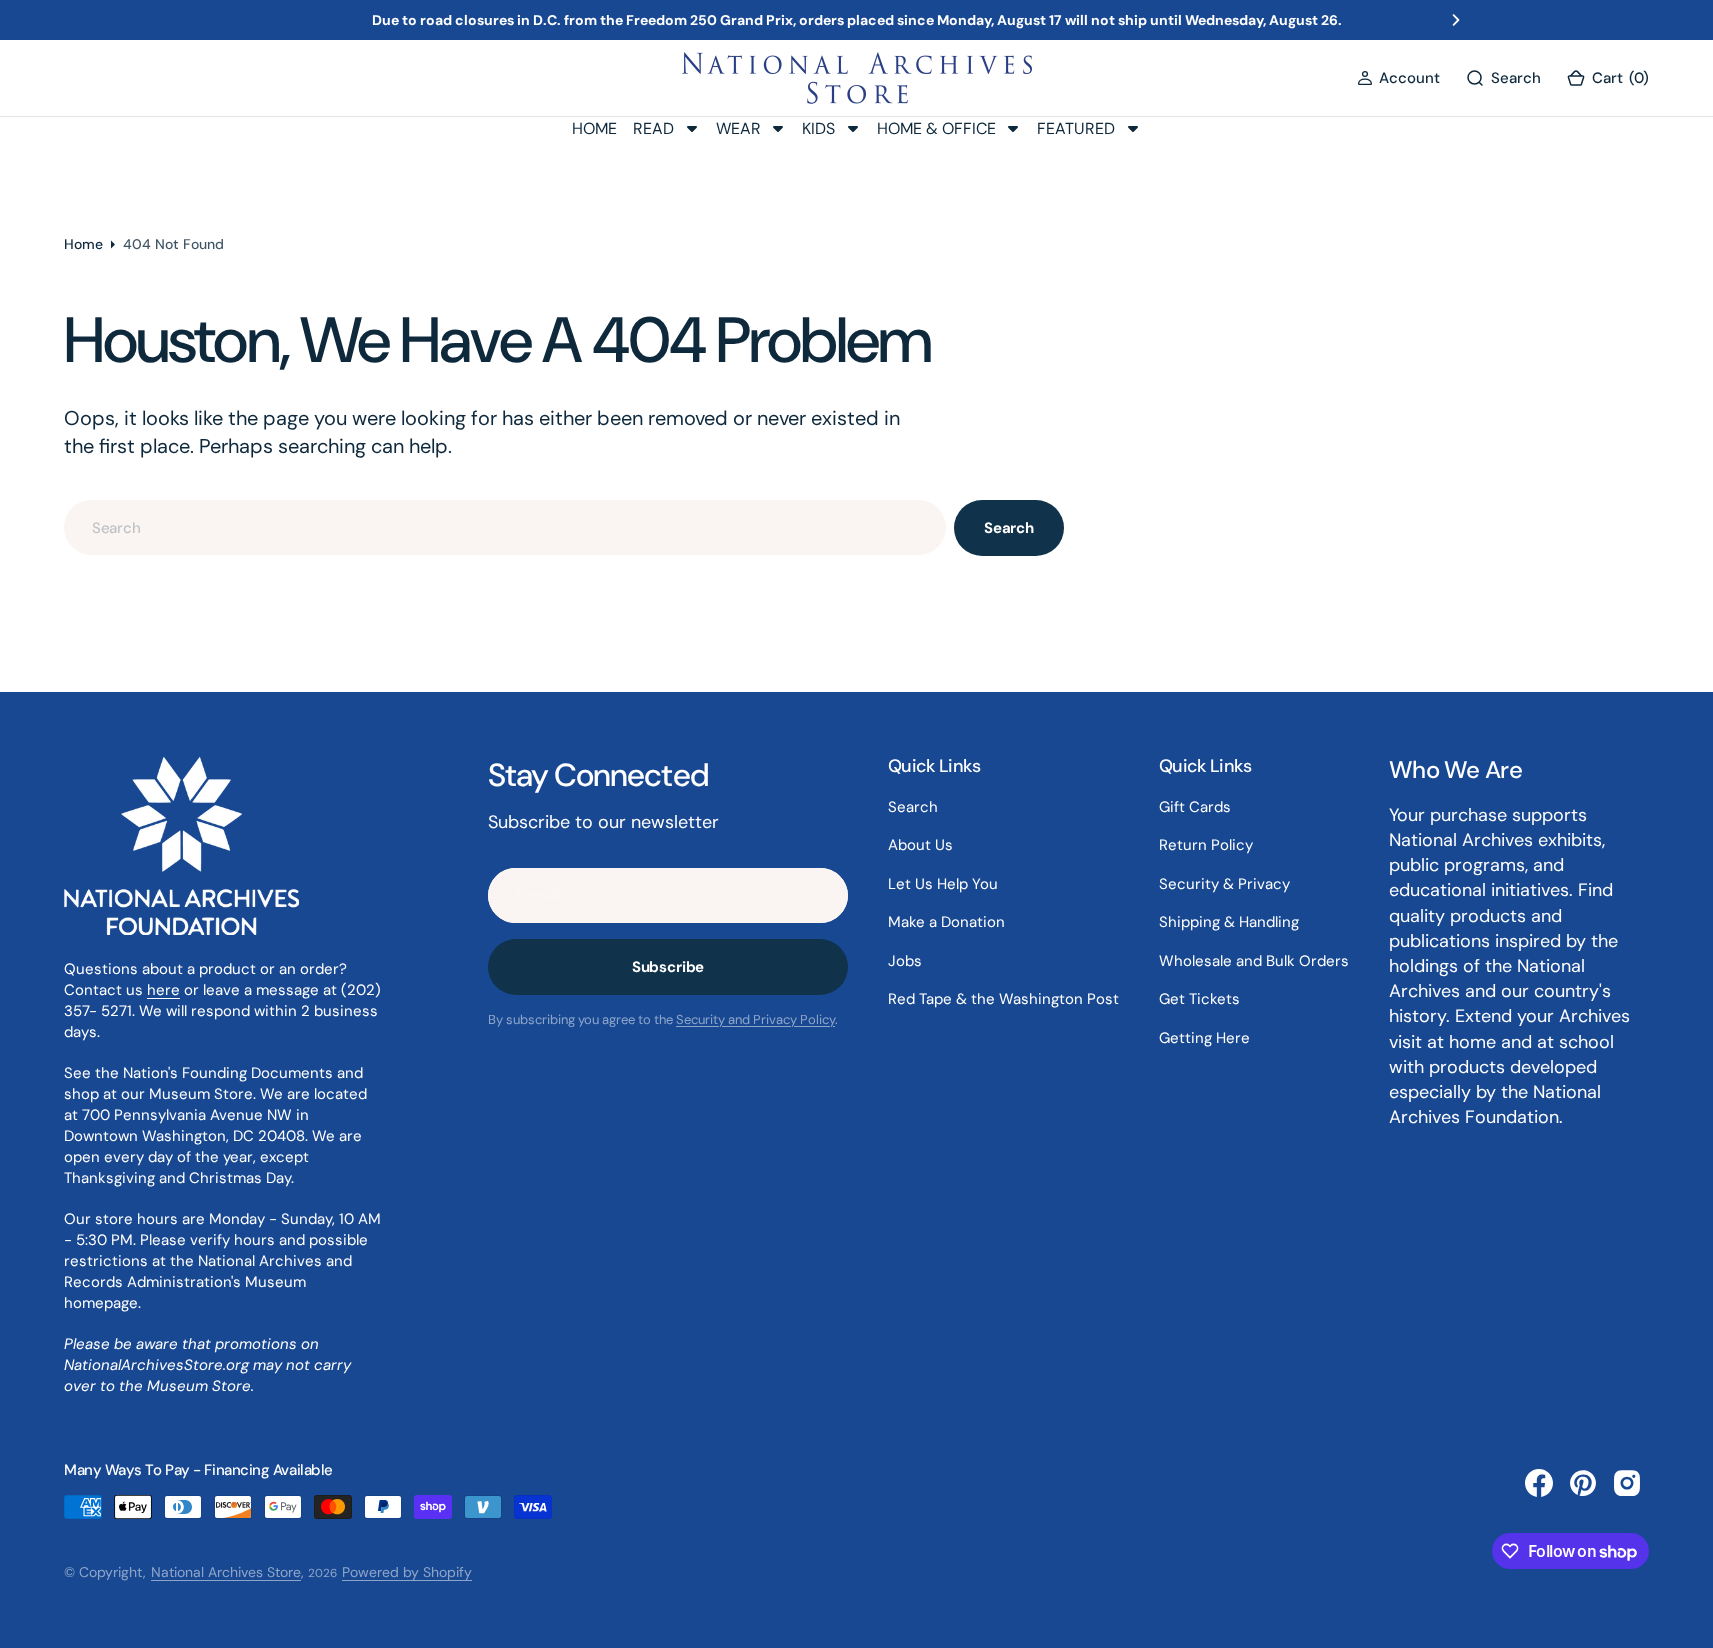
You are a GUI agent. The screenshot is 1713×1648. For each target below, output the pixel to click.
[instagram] (1627, 1483)
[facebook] (1539, 1483)
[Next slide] (1456, 20)
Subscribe (668, 967)
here (163, 990)
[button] (1398, 78)
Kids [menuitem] (818, 128)
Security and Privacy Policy (755, 1019)
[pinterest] (1583, 1483)
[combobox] (505, 527)
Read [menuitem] (653, 128)
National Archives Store (226, 1572)
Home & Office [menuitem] (936, 128)
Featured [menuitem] (1076, 128)
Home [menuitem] (594, 128)
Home (83, 244)
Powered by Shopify (407, 1572)
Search (1009, 528)
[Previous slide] (257, 20)
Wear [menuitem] (738, 128)
